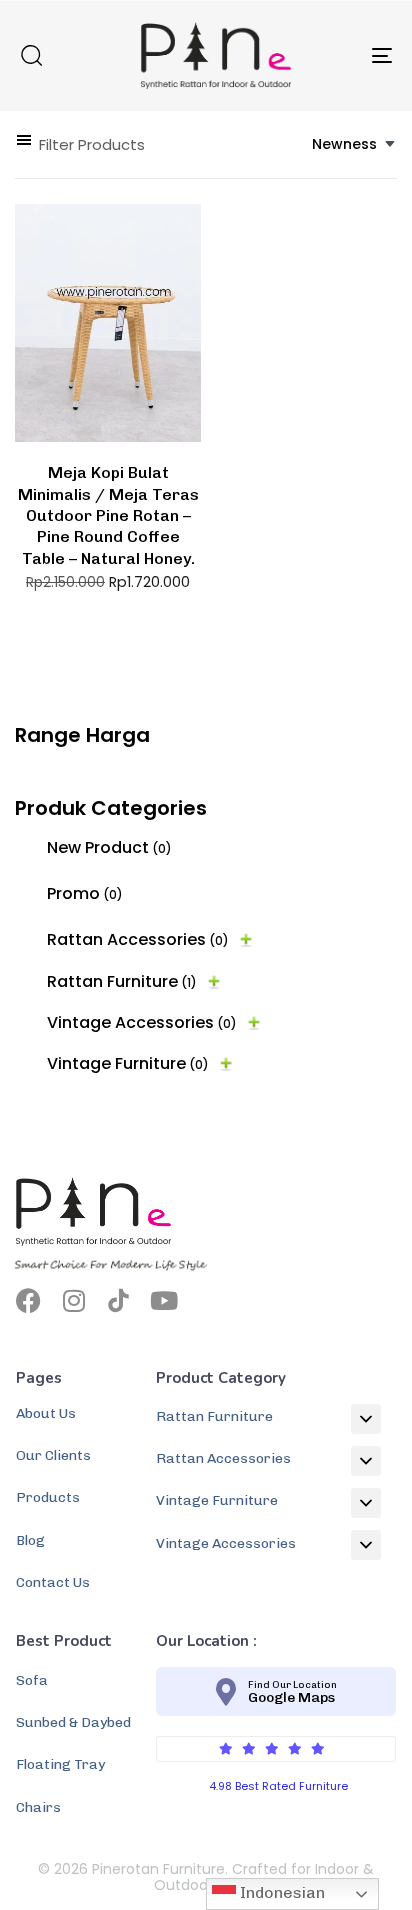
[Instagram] (73, 1300)
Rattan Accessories (138, 939)
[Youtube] (163, 1300)
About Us (46, 1413)
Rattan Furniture (122, 981)
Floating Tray (60, 1764)
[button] (31, 55)
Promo (85, 893)
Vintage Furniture (128, 1063)
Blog (30, 1540)
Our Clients (53, 1455)
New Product (109, 847)
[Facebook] (28, 1300)
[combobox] (354, 144)
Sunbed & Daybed (73, 1722)
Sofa (32, 1680)
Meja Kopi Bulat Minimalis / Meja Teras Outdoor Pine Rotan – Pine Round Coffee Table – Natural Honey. (108, 515)
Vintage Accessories (142, 1022)
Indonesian (280, 1892)
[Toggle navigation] (330, 55)
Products (48, 1497)
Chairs (38, 1807)
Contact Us (53, 1582)
